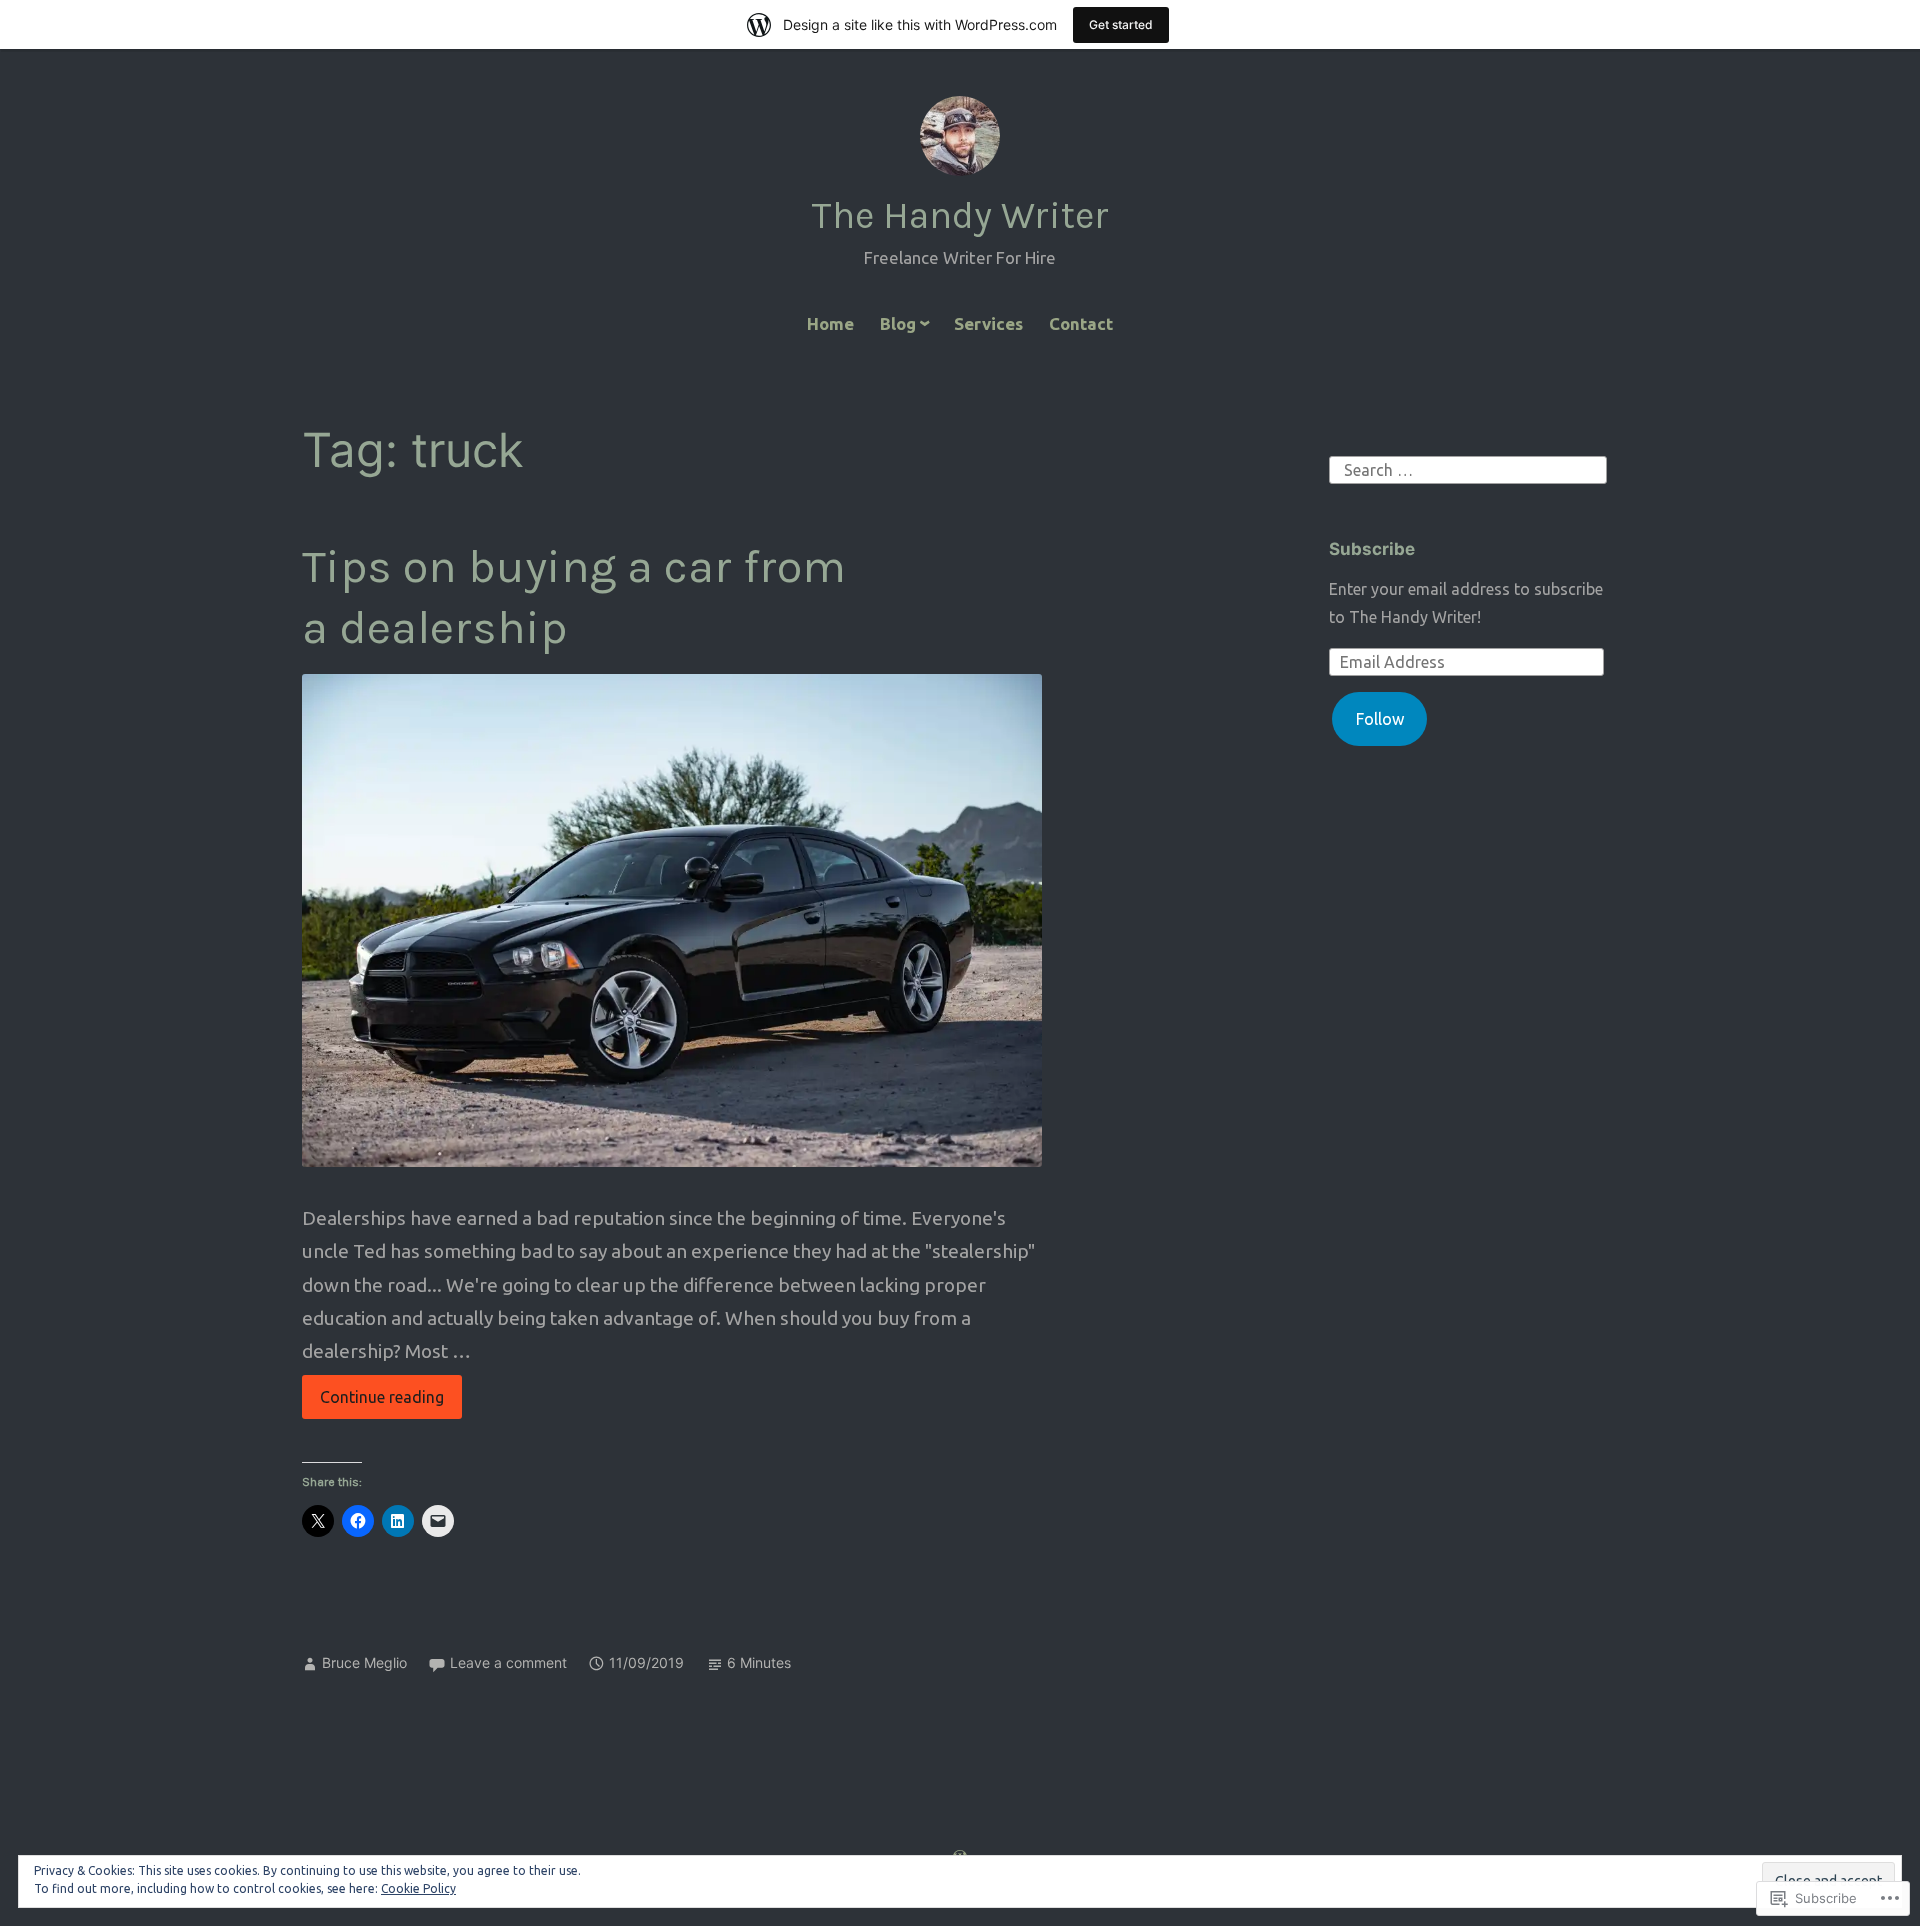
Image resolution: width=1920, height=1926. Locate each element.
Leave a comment (508, 1662)
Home (830, 323)
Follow (1380, 719)
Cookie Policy (418, 1888)
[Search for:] (1468, 468)
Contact (1081, 323)
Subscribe (1372, 549)
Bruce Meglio (364, 1662)
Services (988, 323)
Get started (1121, 24)
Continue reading (373, 1403)
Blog (898, 323)
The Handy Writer (960, 215)
